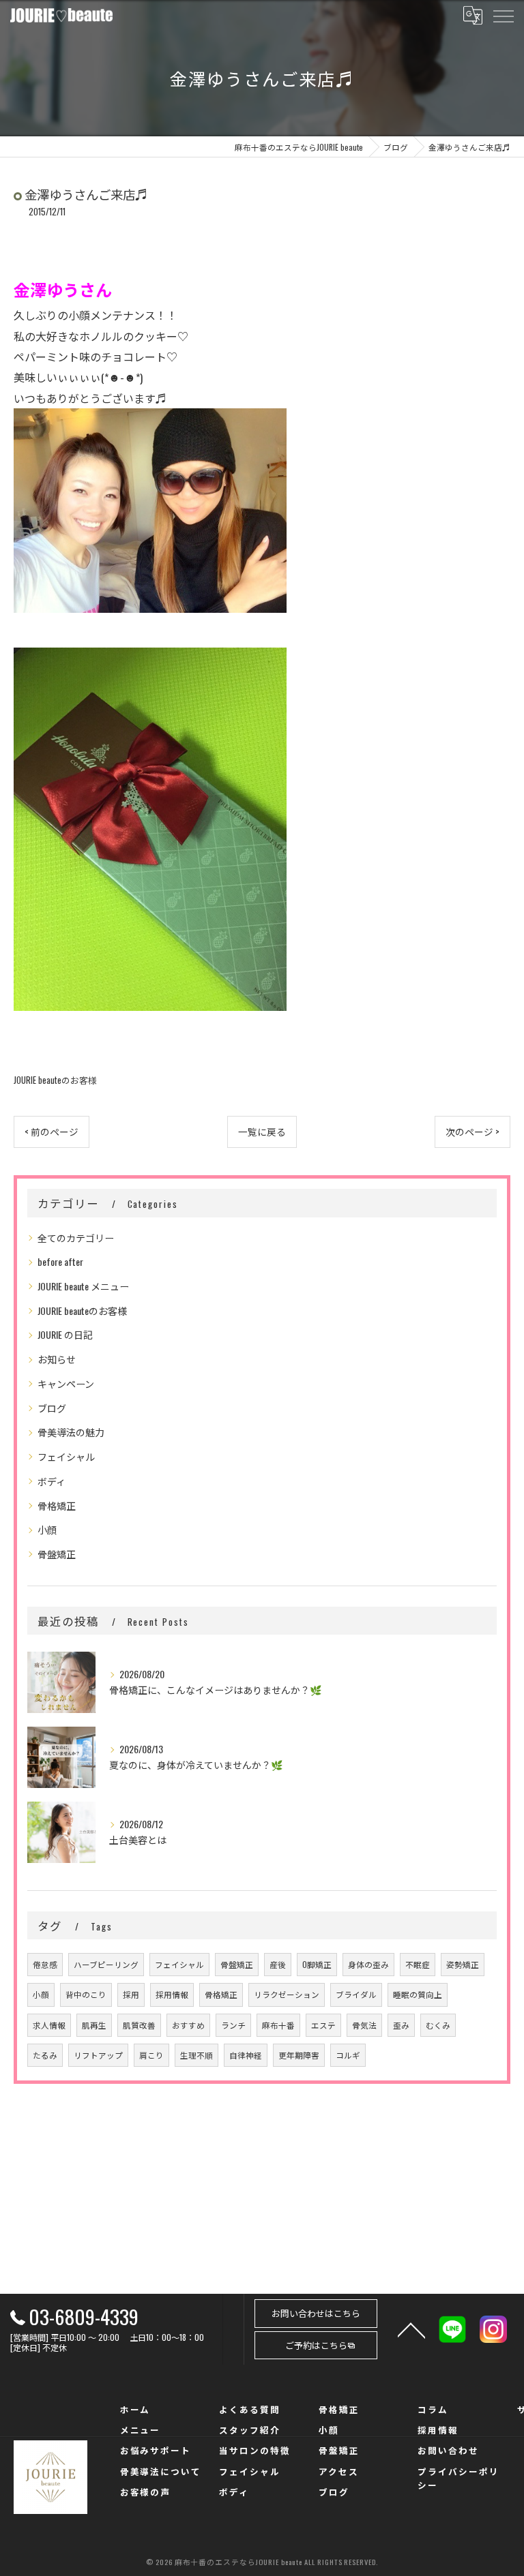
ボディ (52, 1481)
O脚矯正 (317, 1964)
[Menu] (503, 15)
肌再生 (94, 2025)
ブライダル (356, 1994)
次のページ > (472, 1132)
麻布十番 (278, 2025)
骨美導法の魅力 (71, 1432)
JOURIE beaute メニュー (83, 1286)
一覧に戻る (262, 1132)
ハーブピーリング (106, 1964)
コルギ (348, 2055)
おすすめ (188, 2025)
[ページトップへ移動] (411, 2329)
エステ (323, 2025)
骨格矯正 (57, 1505)
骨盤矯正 (57, 1554)
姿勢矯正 (463, 1964)
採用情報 (172, 1994)
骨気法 (364, 2025)
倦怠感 (45, 1964)
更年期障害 (299, 2055)
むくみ (438, 2025)
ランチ (233, 2025)
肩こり (151, 2055)
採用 (131, 1994)
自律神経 (246, 2055)
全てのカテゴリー (76, 1238)
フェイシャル (66, 1456)
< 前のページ (52, 1132)
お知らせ (57, 1359)
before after (60, 1261)
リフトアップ (98, 2055)
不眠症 (418, 1964)
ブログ (52, 1408)
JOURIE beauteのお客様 (55, 1080)
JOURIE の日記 (65, 1334)
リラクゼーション (287, 1994)
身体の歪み (368, 1964)
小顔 (47, 1529)
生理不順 (196, 2055)
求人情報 (49, 2025)
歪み (401, 2025)
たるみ (45, 2055)
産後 (278, 1964)
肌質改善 (139, 2025)
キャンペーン (66, 1383)
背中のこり (86, 1994)
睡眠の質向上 (418, 1994)
